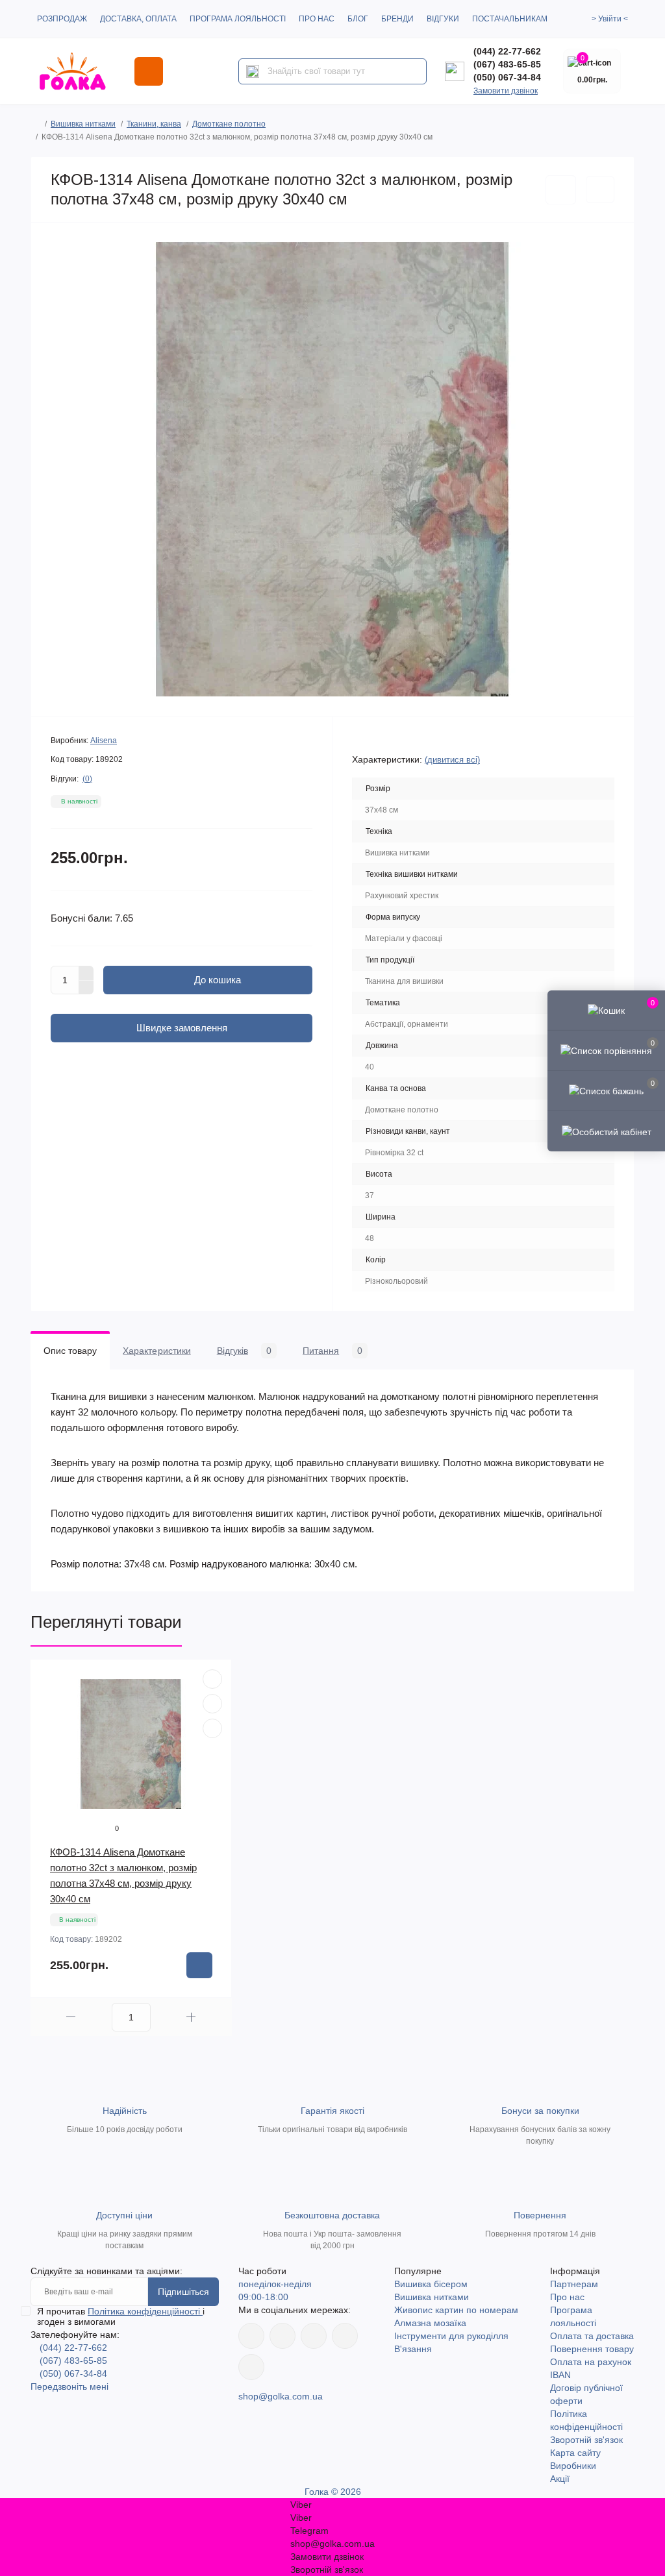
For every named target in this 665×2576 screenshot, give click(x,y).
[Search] (253, 71)
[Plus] (86, 973)
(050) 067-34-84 (507, 77)
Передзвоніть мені (69, 2386)
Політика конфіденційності (145, 2311)
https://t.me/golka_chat (251, 2367)
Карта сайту (575, 2453)
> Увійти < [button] (610, 19)
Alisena (104, 741)
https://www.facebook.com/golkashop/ (251, 2336)
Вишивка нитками (83, 124)
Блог (358, 19)
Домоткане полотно (229, 124)
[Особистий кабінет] (606, 1131)
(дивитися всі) (452, 760)
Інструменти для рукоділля (451, 2336)
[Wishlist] (212, 1704)
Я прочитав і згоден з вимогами (121, 2316)
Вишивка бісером (431, 2284)
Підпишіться (183, 2292)
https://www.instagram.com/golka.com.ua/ (282, 2336)
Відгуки (443, 19)
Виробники (573, 2466)
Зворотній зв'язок (586, 2440)
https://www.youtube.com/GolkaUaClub (314, 2336)
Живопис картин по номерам (456, 2310)
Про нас (317, 19)
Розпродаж (62, 19)
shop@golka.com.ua (281, 2396)
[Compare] (212, 1728)
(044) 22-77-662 (507, 51)
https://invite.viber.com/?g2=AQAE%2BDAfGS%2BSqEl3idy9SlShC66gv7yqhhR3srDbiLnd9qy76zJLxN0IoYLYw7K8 (345, 2336)
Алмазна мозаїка (430, 2323)
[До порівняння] (600, 190)
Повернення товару (592, 2349)
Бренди (397, 19)
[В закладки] (561, 190)
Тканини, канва (154, 124)
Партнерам (574, 2284)
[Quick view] (212, 1679)
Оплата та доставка (592, 2336)
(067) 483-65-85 (507, 64)
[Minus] (86, 988)
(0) (87, 779)
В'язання (413, 2349)
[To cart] (199, 1965)
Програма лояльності (238, 19)
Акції (560, 2479)
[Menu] (149, 71)
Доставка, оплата (138, 19)
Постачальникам (510, 19)
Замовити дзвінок (506, 91)
